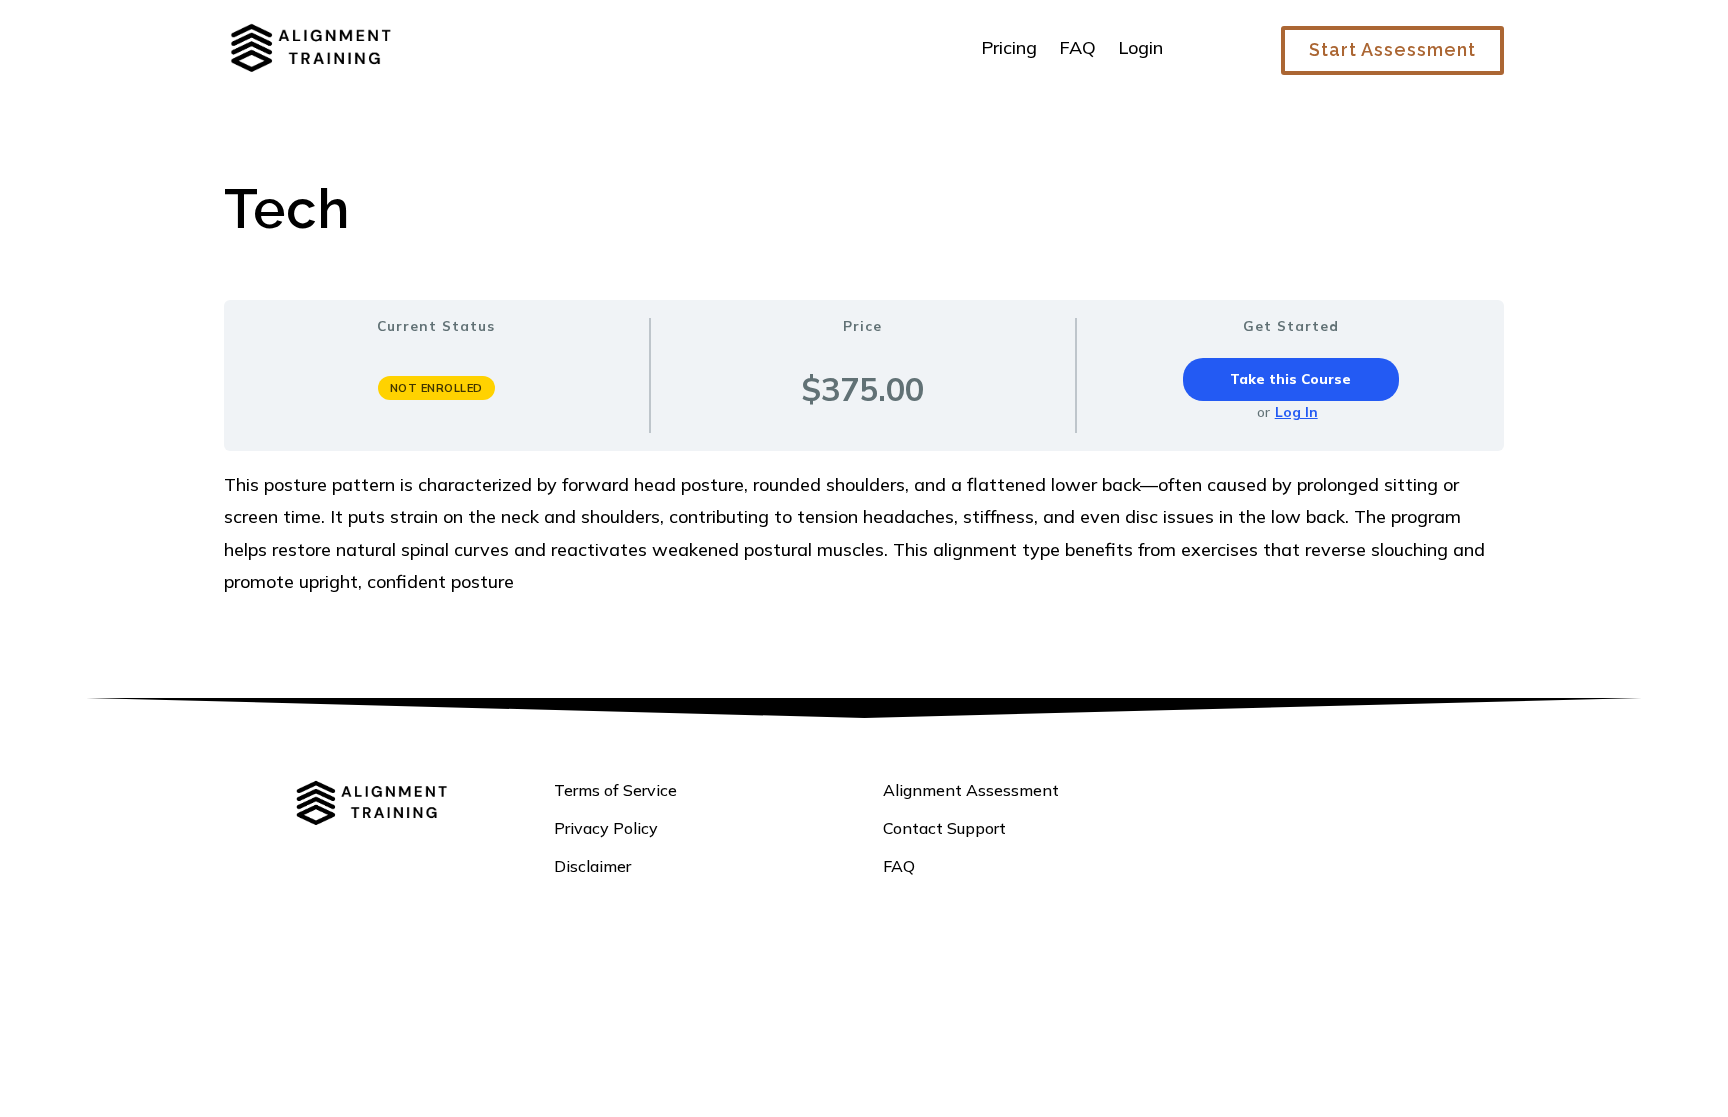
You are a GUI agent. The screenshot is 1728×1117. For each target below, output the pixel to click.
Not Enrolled (436, 388)
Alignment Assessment (971, 790)
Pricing (1009, 47)
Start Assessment (1392, 49)
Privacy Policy (606, 828)
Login (1140, 47)
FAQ (1077, 47)
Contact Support (944, 828)
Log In (1296, 412)
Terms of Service (615, 790)
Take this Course (1290, 378)
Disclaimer (592, 866)
